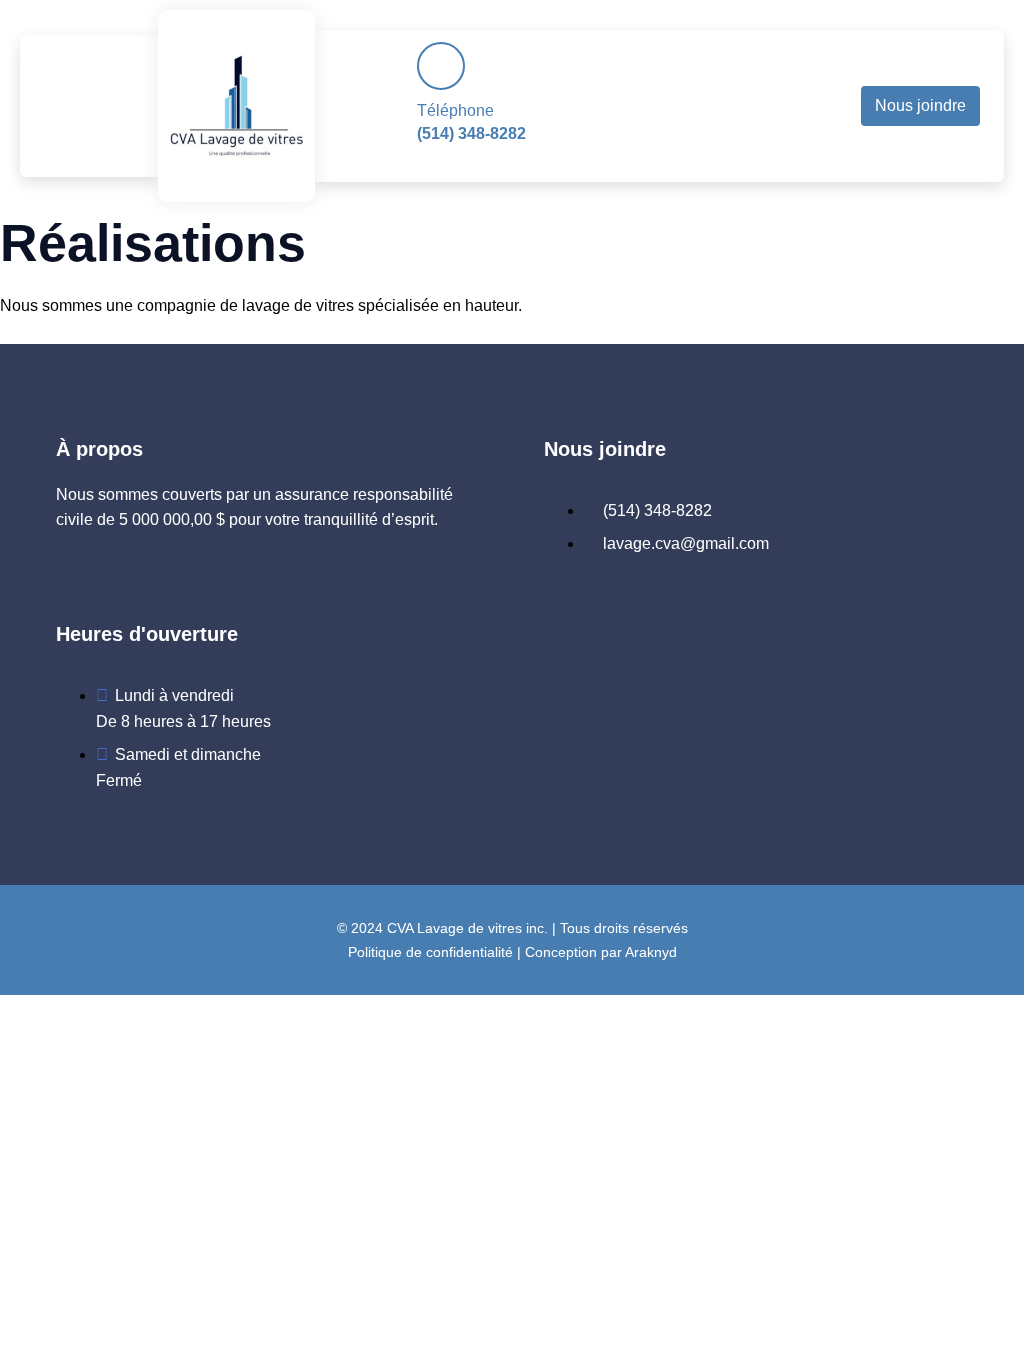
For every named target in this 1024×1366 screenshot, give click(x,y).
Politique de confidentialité (430, 952)
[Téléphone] (441, 66)
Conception (561, 952)
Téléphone (455, 110)
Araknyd (651, 952)
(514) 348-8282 (471, 133)
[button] (95, 106)
